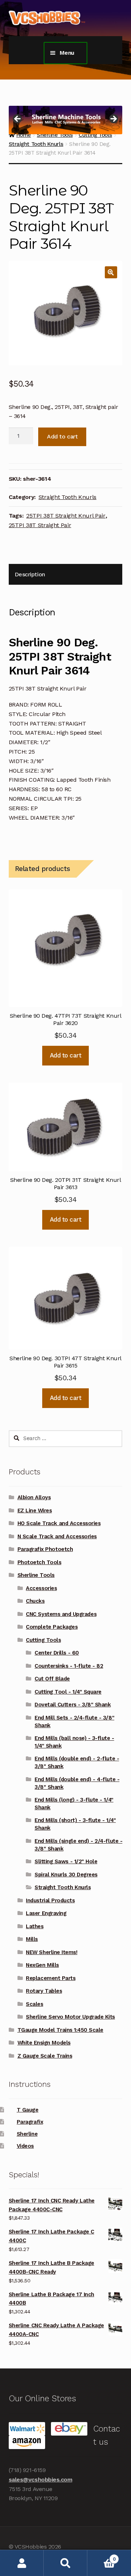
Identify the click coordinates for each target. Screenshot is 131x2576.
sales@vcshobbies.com (41, 2480)
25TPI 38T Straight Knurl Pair (66, 516)
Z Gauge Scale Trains (45, 2056)
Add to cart (62, 436)
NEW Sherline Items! (51, 1952)
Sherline (27, 2134)
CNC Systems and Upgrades (61, 1614)
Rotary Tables (44, 1991)
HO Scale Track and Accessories (59, 1523)
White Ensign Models (44, 2043)
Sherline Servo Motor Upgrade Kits (70, 2017)
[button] (111, 272)
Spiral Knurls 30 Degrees (66, 1875)
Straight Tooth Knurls (36, 144)
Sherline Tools (36, 1575)
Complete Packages (52, 1627)
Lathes (35, 1926)
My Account (22, 2563)
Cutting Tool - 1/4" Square (68, 1692)
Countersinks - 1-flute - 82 (69, 1666)
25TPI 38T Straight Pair (40, 525)
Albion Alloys (34, 1497)
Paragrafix (30, 2122)
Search (65, 2563)
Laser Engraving (46, 1913)
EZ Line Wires (35, 1511)
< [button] (18, 119)
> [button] (113, 119)
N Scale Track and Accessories (57, 1536)
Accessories (41, 1588)
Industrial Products (50, 1900)
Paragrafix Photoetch (45, 1549)
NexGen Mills (42, 1965)
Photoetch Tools (39, 1562)
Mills (32, 1939)
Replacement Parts (51, 1978)
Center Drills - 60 (57, 1653)
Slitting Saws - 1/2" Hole (66, 1861)
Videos (25, 2146)
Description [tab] (30, 574)
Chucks (35, 1601)
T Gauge (28, 2110)
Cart (101, 2556)
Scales (34, 2004)
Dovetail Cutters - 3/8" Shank (73, 1705)
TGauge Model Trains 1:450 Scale (60, 2030)
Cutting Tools (43, 1640)
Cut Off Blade (52, 1679)
